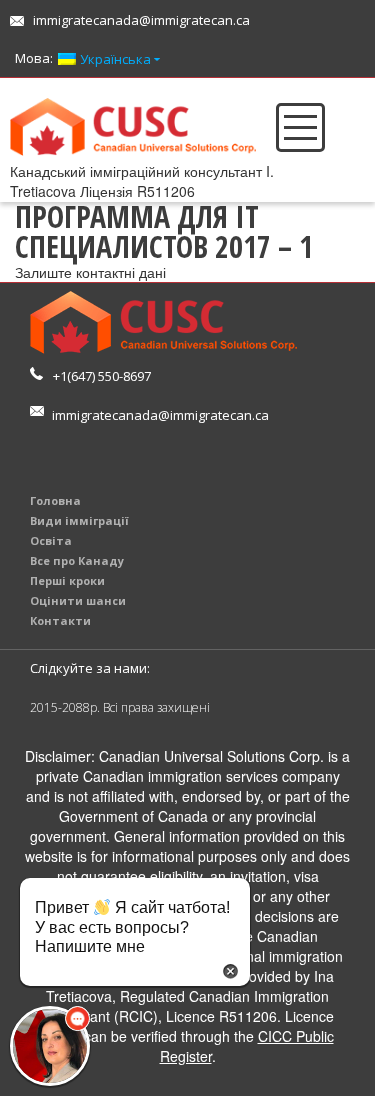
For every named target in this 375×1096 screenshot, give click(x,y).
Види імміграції (79, 520)
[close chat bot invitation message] (230, 969)
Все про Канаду (77, 560)
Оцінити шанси (78, 600)
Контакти (60, 620)
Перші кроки (67, 580)
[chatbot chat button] (50, 1046)
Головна (55, 500)
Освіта (51, 540)
